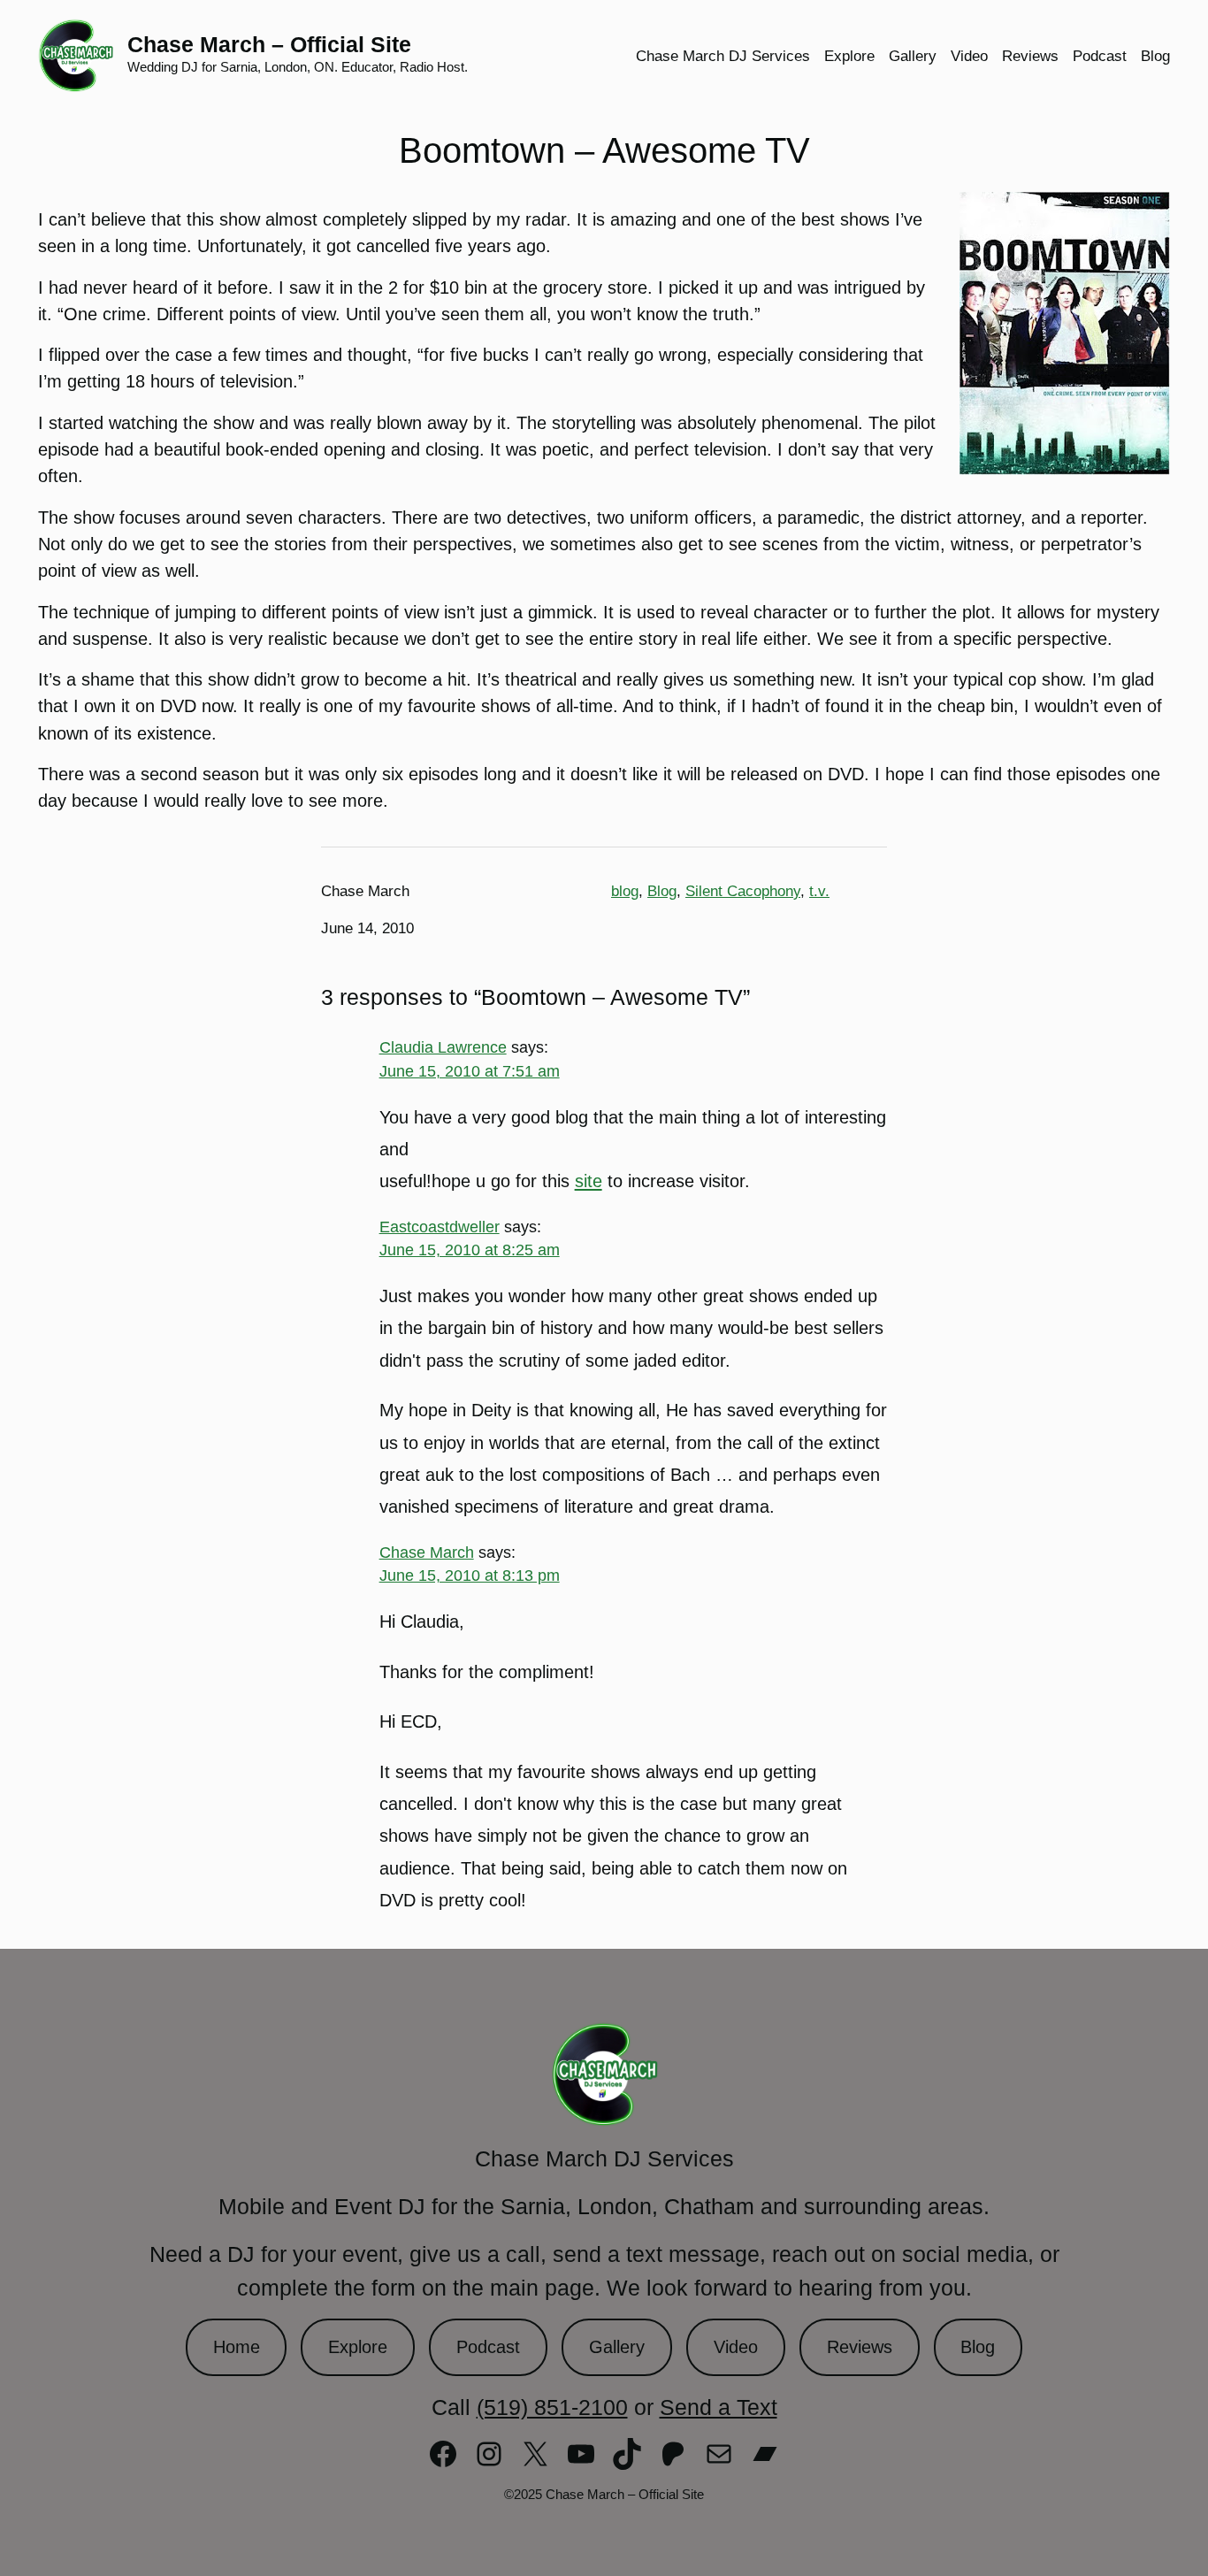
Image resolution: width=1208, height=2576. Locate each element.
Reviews (860, 2347)
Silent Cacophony (743, 891)
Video (736, 2347)
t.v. (819, 891)
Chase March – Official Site (269, 44)
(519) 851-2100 (552, 2407)
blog (625, 891)
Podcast (488, 2347)
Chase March (427, 1552)
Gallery (617, 2347)
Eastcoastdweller (440, 1227)
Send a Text (719, 2407)
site (589, 1181)
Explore (358, 2347)
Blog (662, 891)
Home (237, 2347)
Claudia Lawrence (443, 1047)
